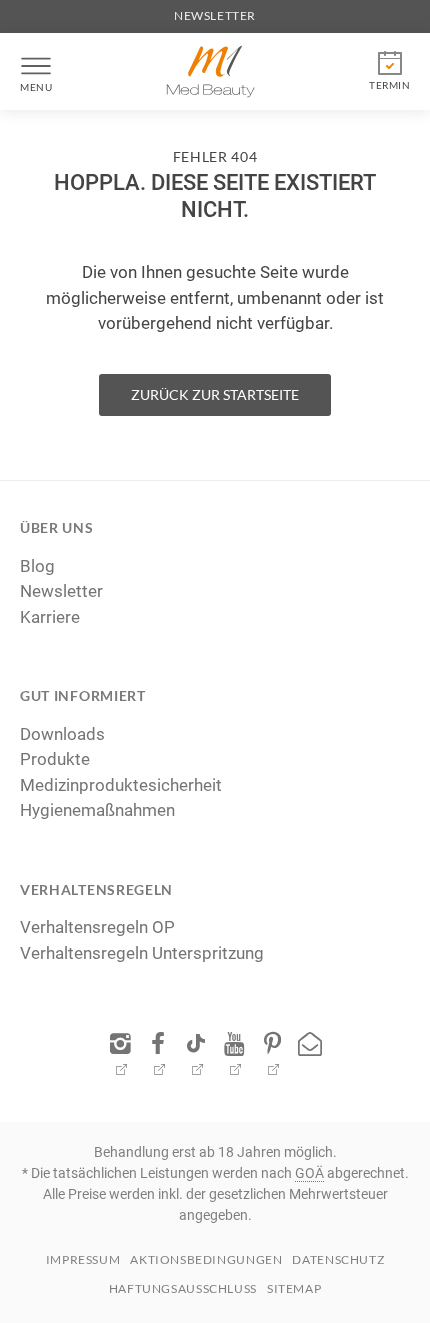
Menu (36, 87)
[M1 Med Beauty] (211, 71)
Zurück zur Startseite (215, 394)
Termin (389, 85)
